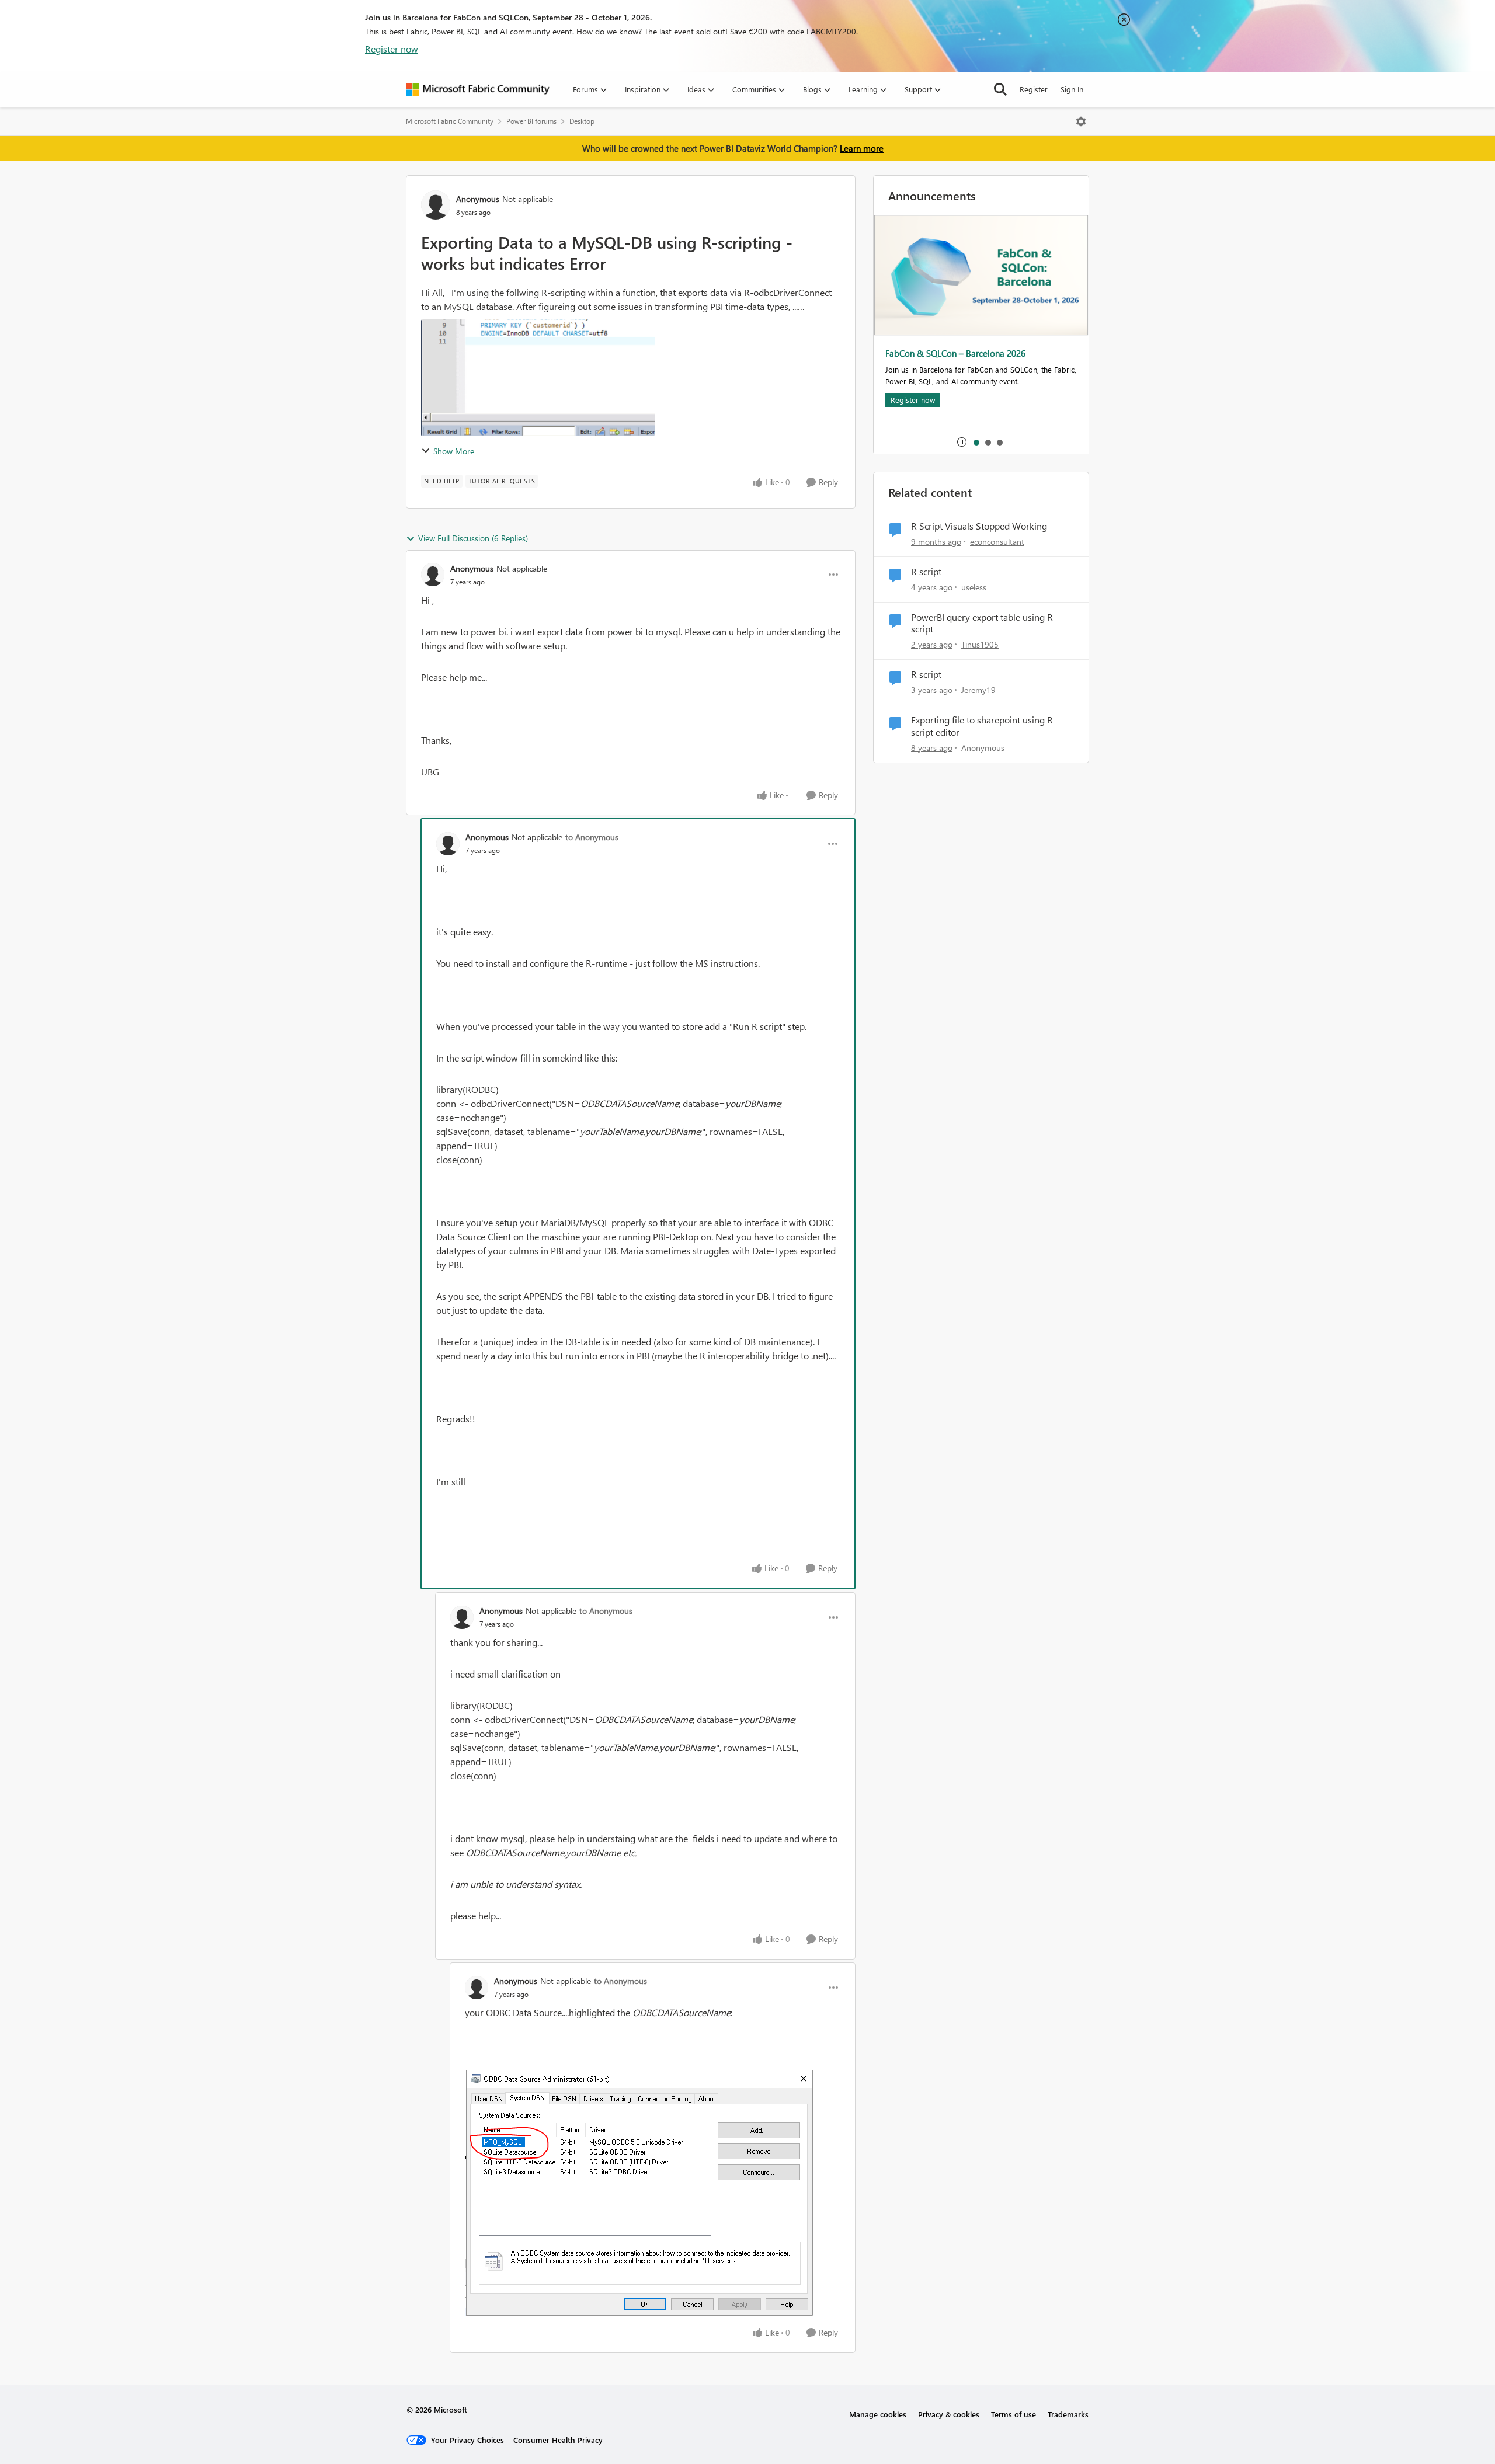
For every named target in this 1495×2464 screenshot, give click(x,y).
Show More (454, 451)
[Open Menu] (1081, 121)
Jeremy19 (978, 690)
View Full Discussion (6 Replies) (473, 538)
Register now (392, 49)
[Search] (1000, 89)
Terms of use (1014, 2414)
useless (974, 587)
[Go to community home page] (478, 89)
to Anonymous (592, 837)
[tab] (976, 442)
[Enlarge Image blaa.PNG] (639, 2192)
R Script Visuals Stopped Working (979, 526)
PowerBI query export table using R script (982, 623)
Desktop (582, 121)
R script (926, 572)
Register (1034, 89)
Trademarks (1068, 2414)
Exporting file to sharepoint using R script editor (982, 726)
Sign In (1072, 89)
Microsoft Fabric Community (450, 121)
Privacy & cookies (949, 2414)
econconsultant (997, 542)
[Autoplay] (962, 442)
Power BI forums (531, 121)
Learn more (862, 148)
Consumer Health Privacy (558, 2440)
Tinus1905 (980, 644)
